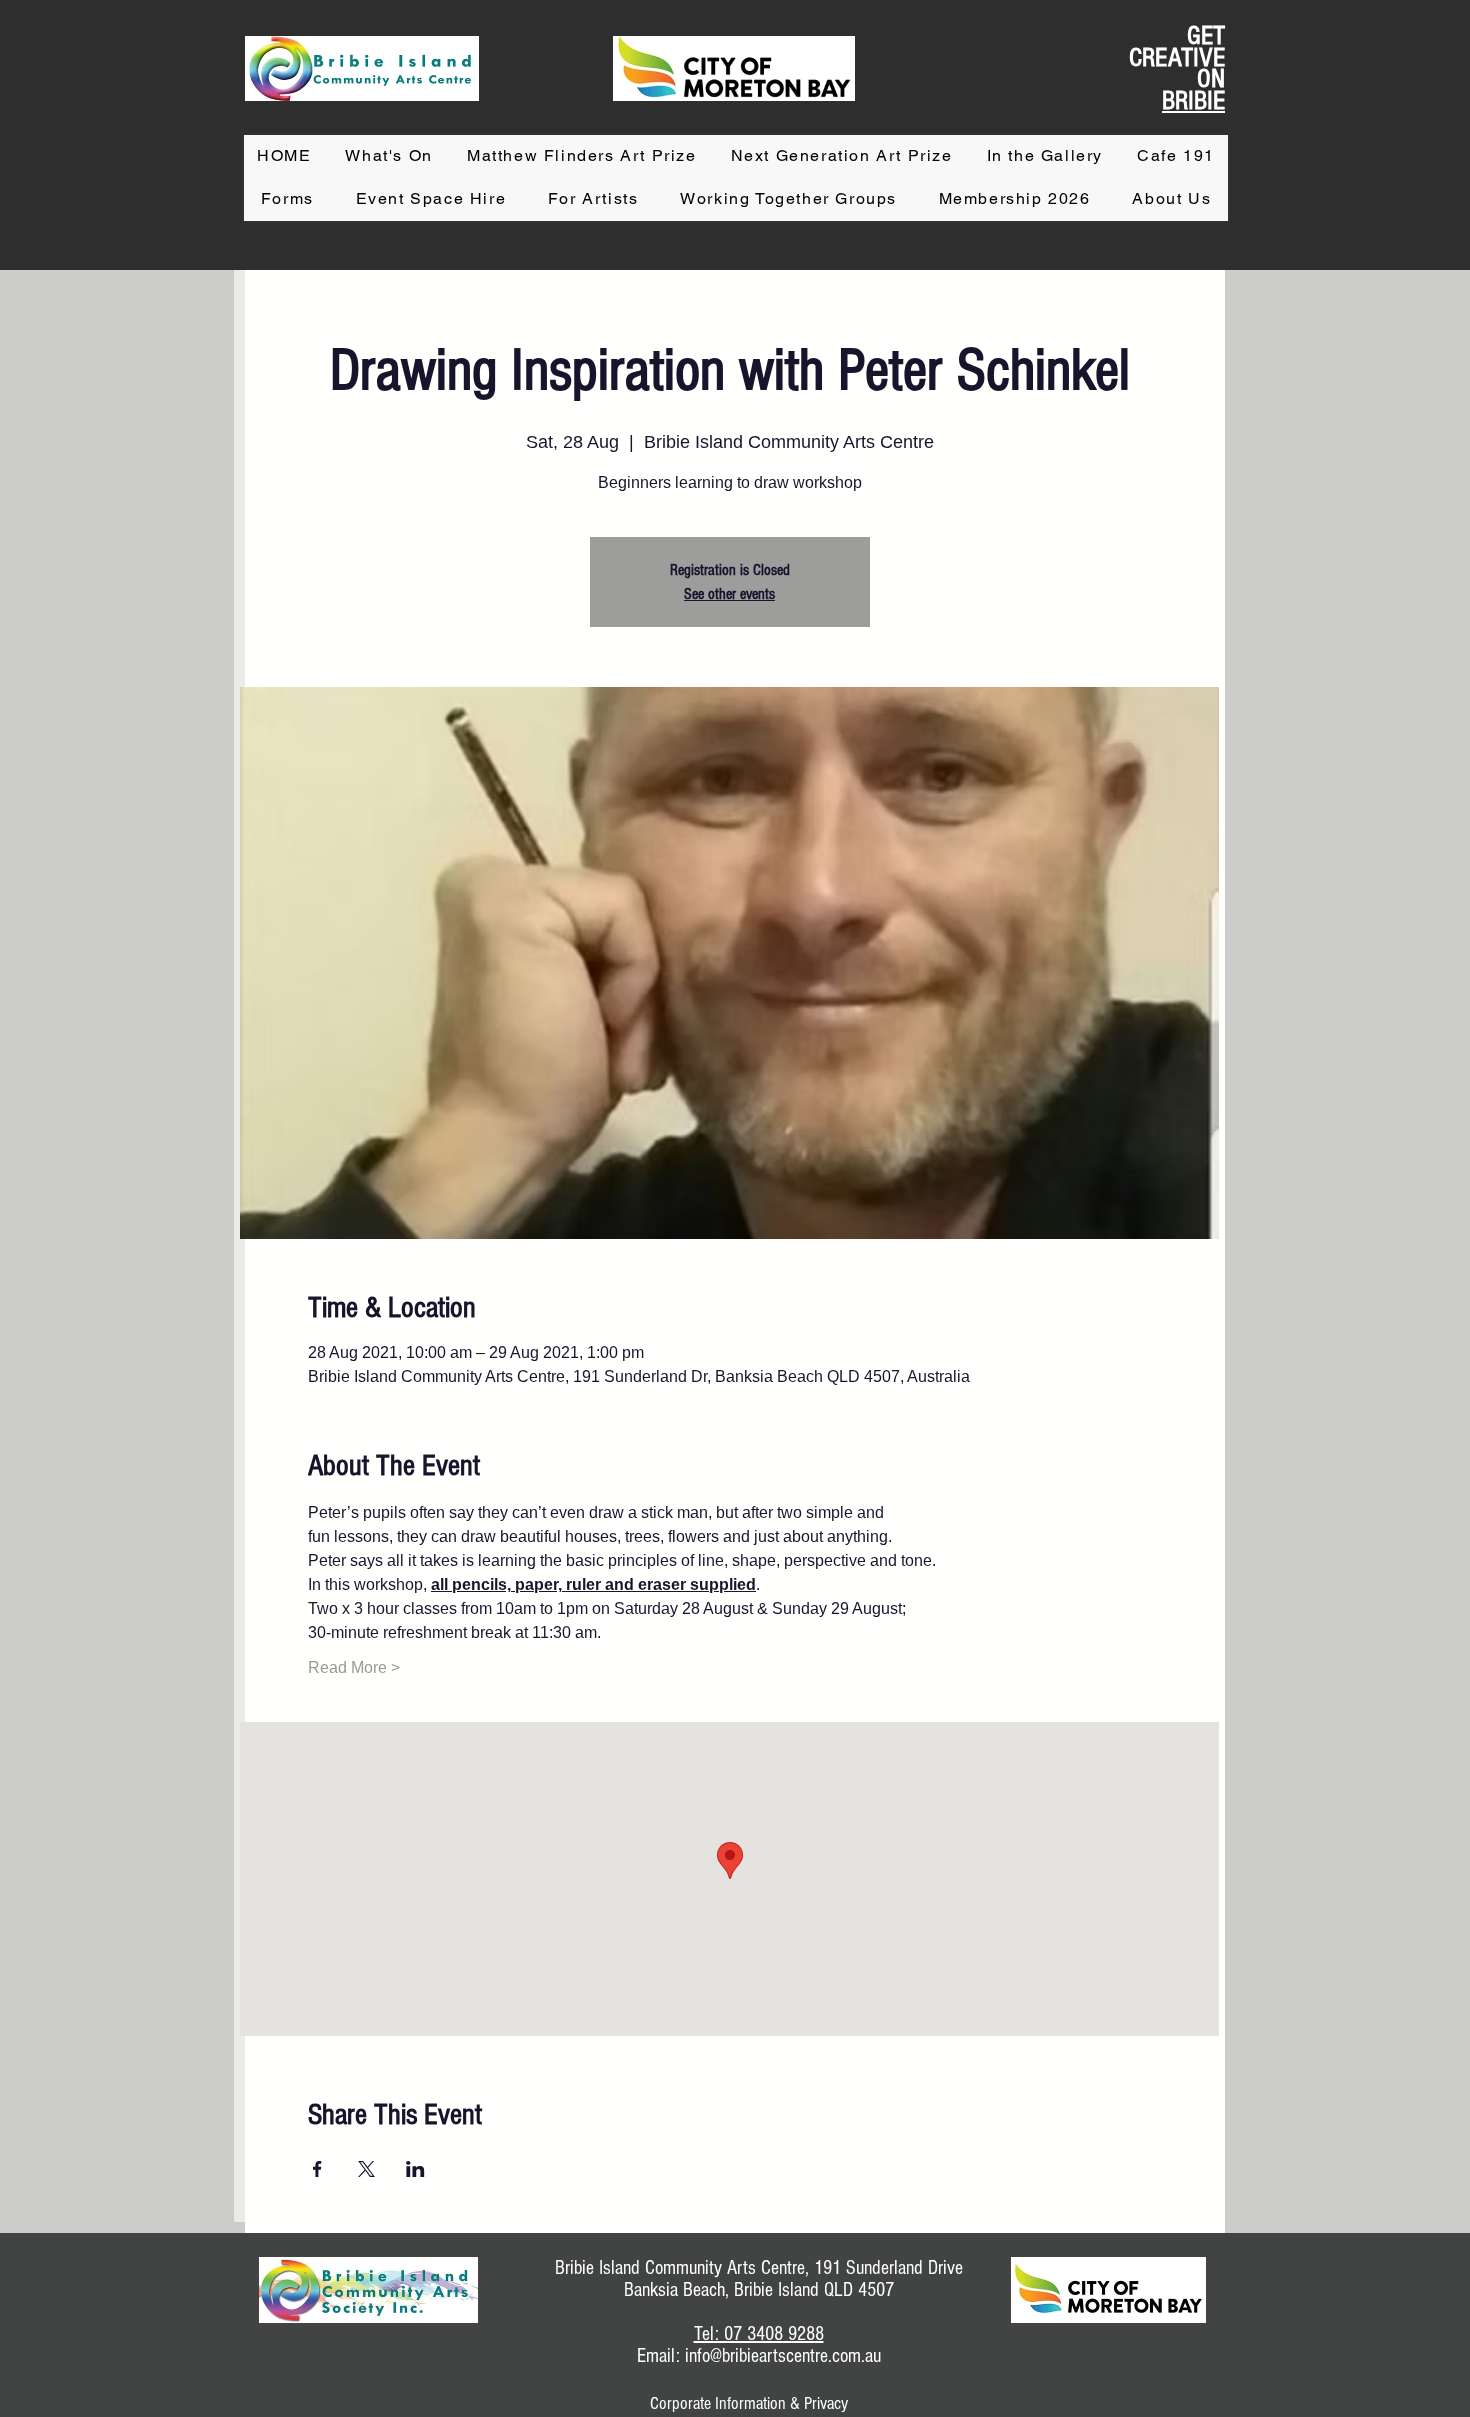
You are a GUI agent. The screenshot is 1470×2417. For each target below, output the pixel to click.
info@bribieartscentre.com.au (783, 2356)
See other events (729, 594)
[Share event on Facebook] (317, 2169)
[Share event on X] (366, 2169)
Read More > (354, 1667)
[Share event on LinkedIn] (415, 2169)
